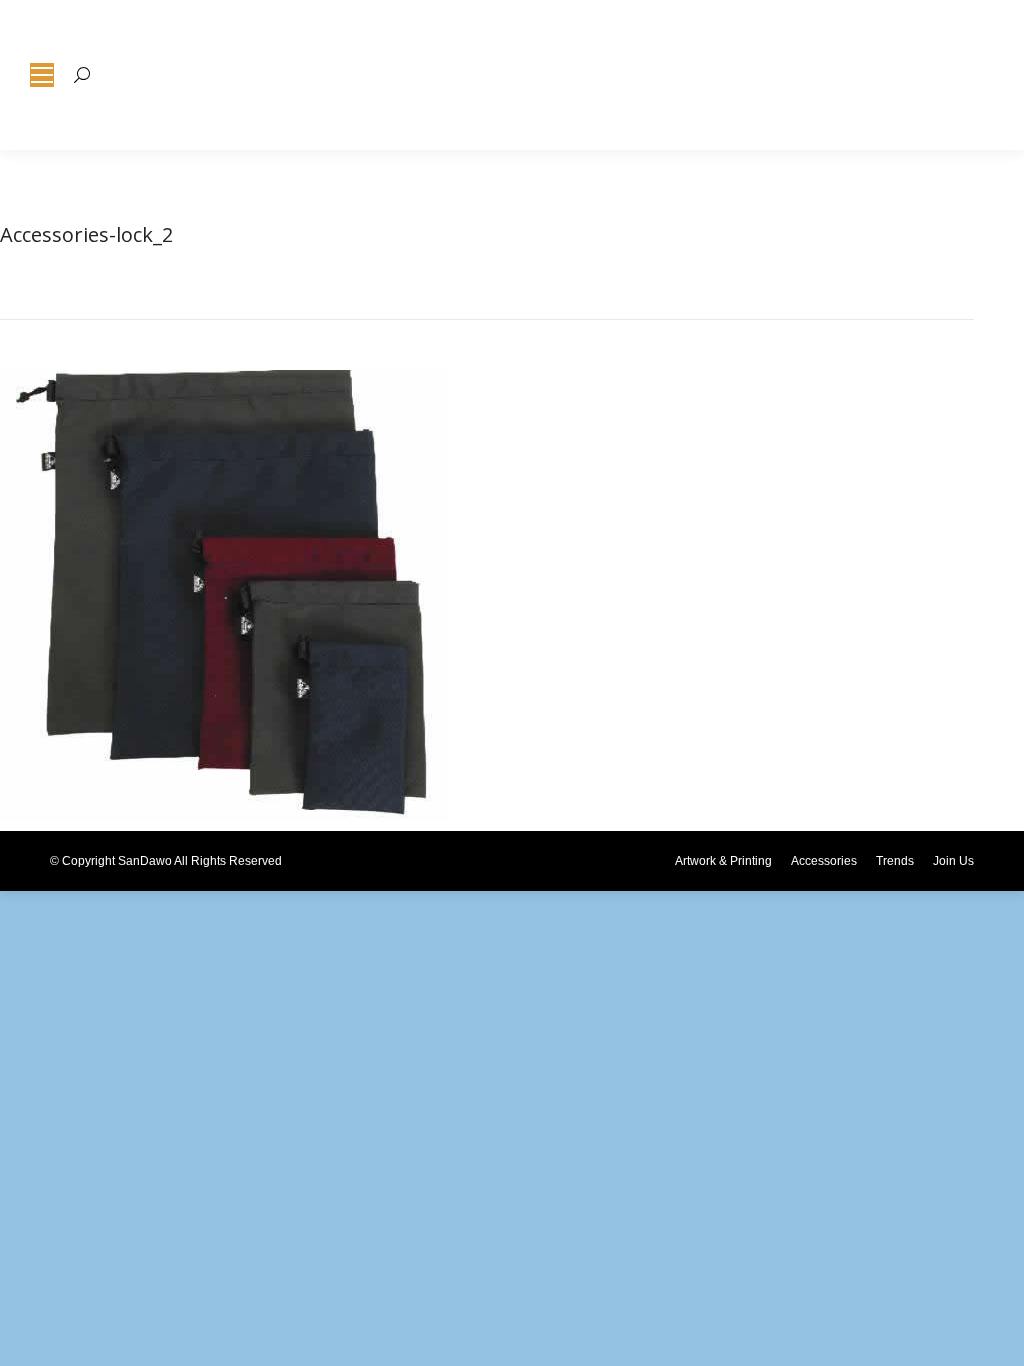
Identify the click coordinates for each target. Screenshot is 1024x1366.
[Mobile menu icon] (42, 75)
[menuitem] (723, 861)
